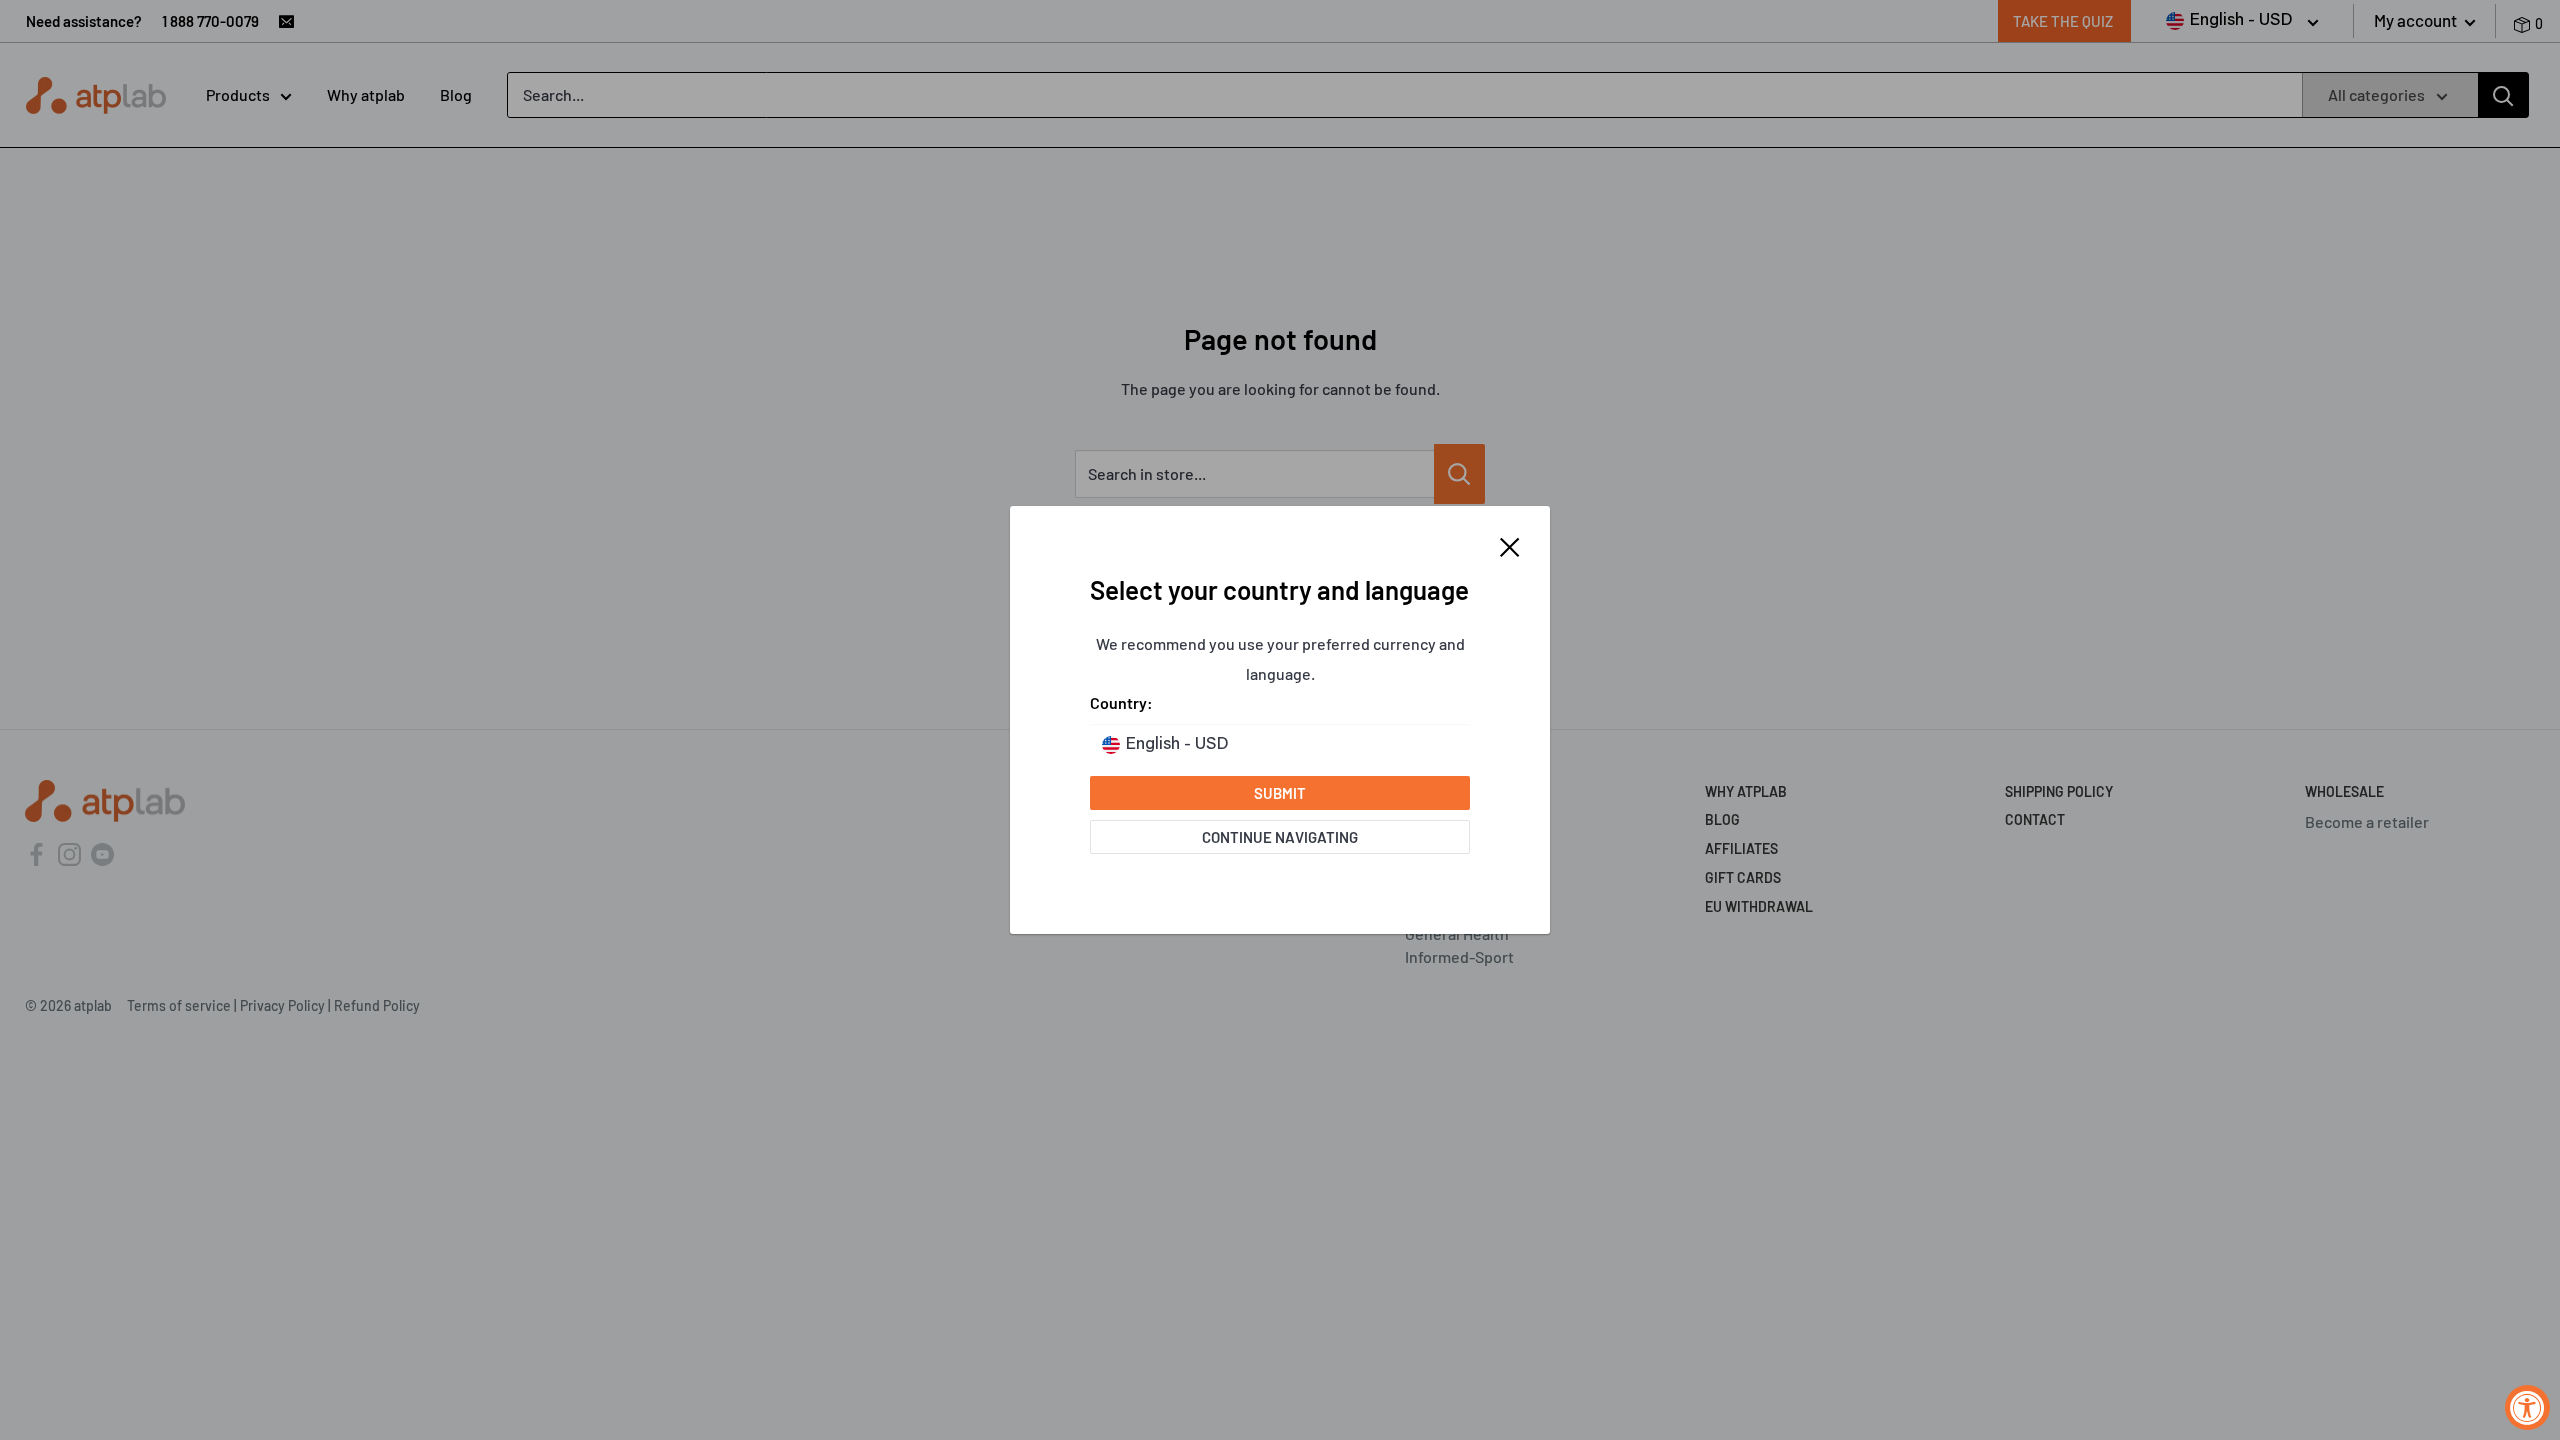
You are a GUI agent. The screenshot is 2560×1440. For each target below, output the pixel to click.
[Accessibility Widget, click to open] (2527, 1407)
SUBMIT (1280, 793)
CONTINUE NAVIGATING (1280, 837)
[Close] (1510, 545)
